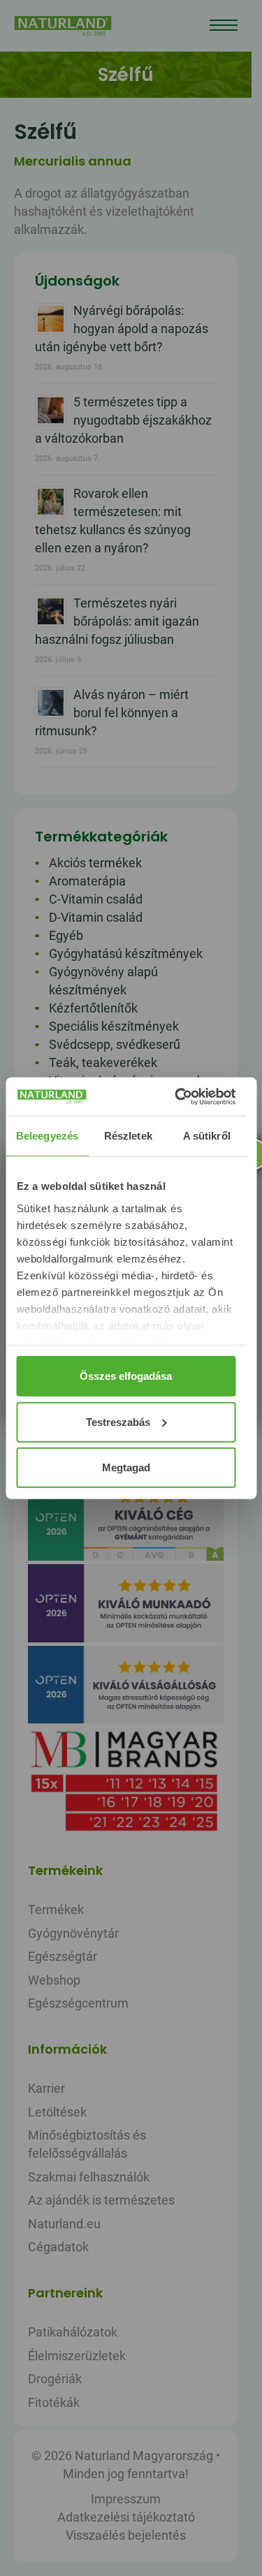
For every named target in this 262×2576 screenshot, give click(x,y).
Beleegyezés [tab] (47, 1136)
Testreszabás (118, 1421)
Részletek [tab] (128, 1136)
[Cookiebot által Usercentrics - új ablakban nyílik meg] (177, 1096)
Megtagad (126, 1467)
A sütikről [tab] (207, 1136)
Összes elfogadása (126, 1376)
